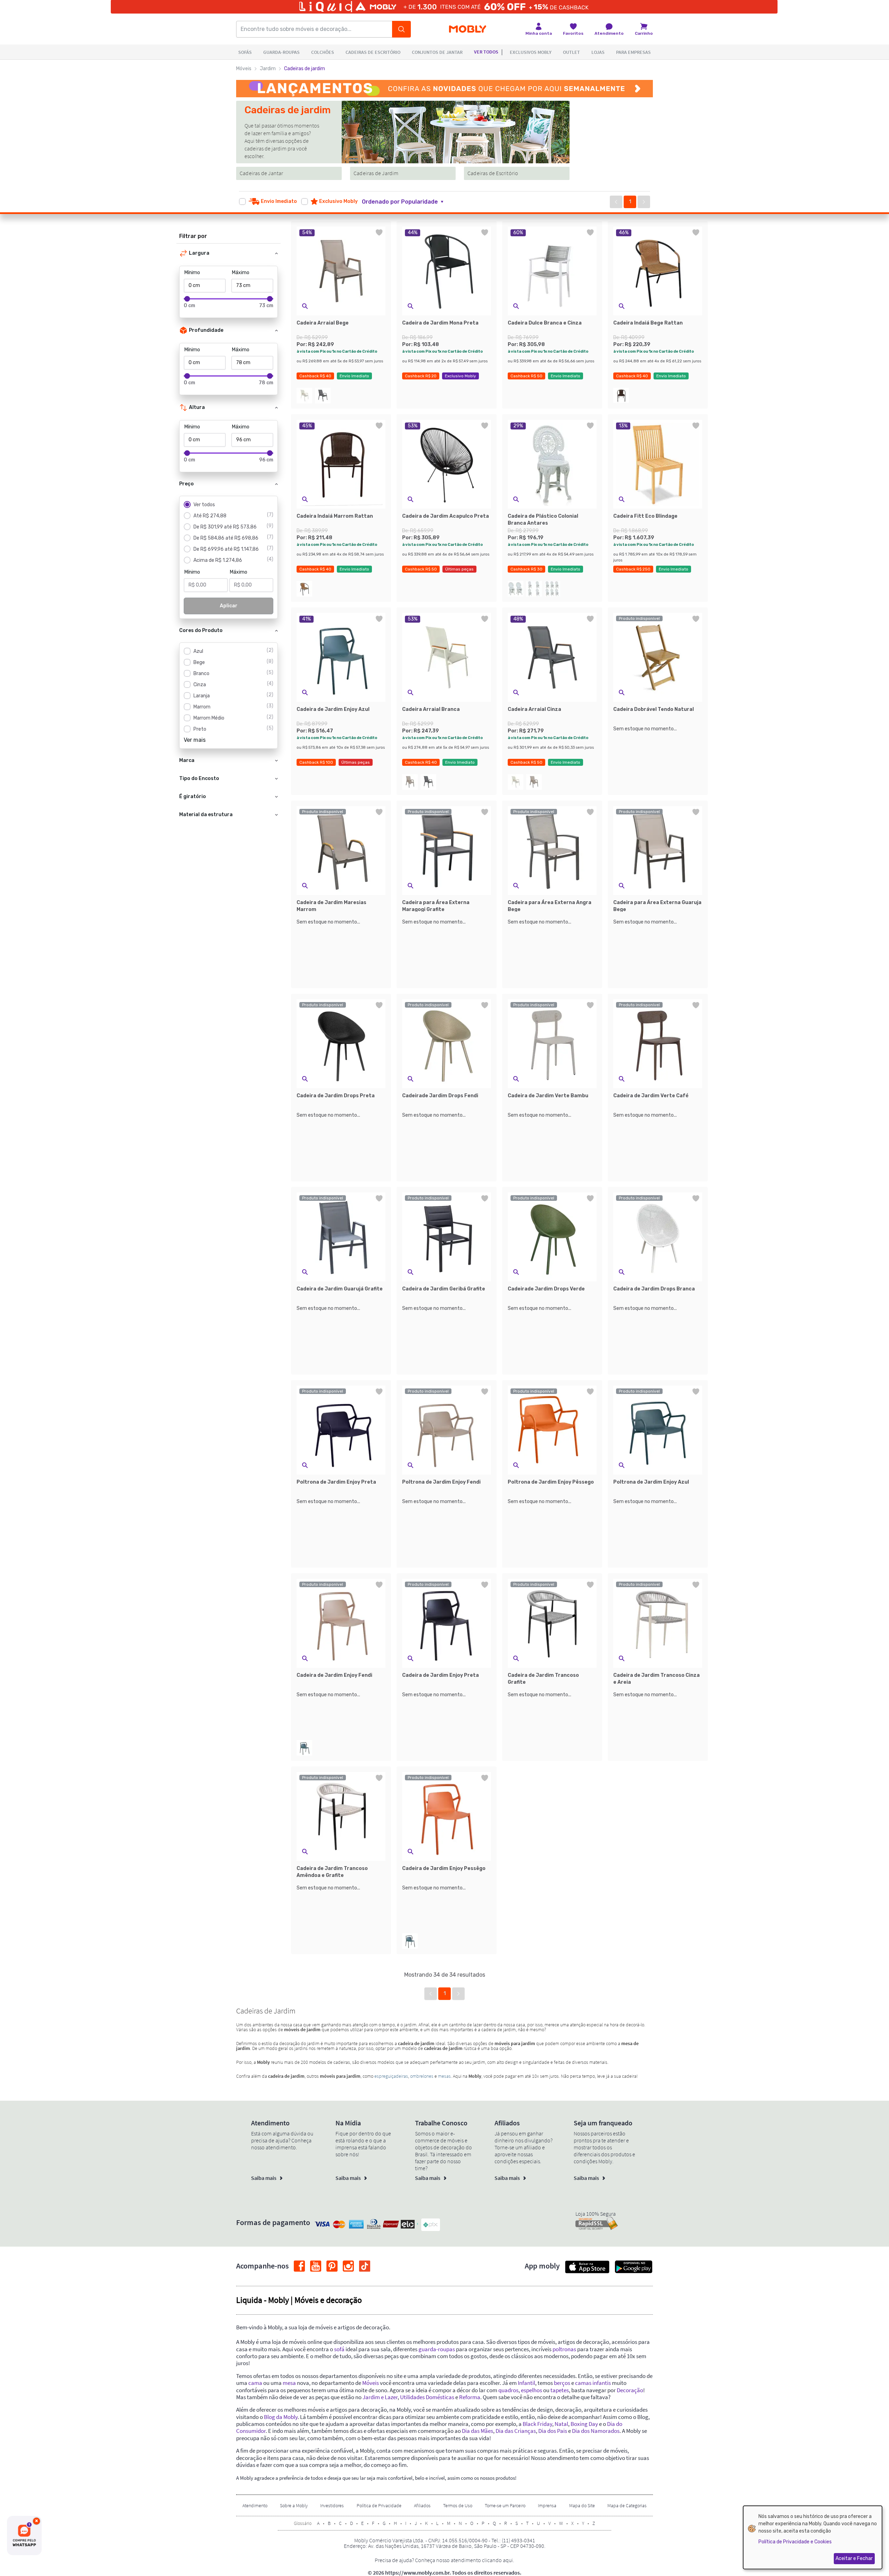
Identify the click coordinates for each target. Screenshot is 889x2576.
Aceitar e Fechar (854, 2558)
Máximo (241, 273)
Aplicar (229, 606)
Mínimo (192, 273)
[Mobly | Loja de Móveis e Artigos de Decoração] (468, 29)
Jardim (268, 69)
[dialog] (813, 2537)
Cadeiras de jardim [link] (305, 69)
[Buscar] (401, 29)
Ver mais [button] (195, 740)
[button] (407, 202)
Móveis (244, 69)
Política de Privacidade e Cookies (795, 2542)
